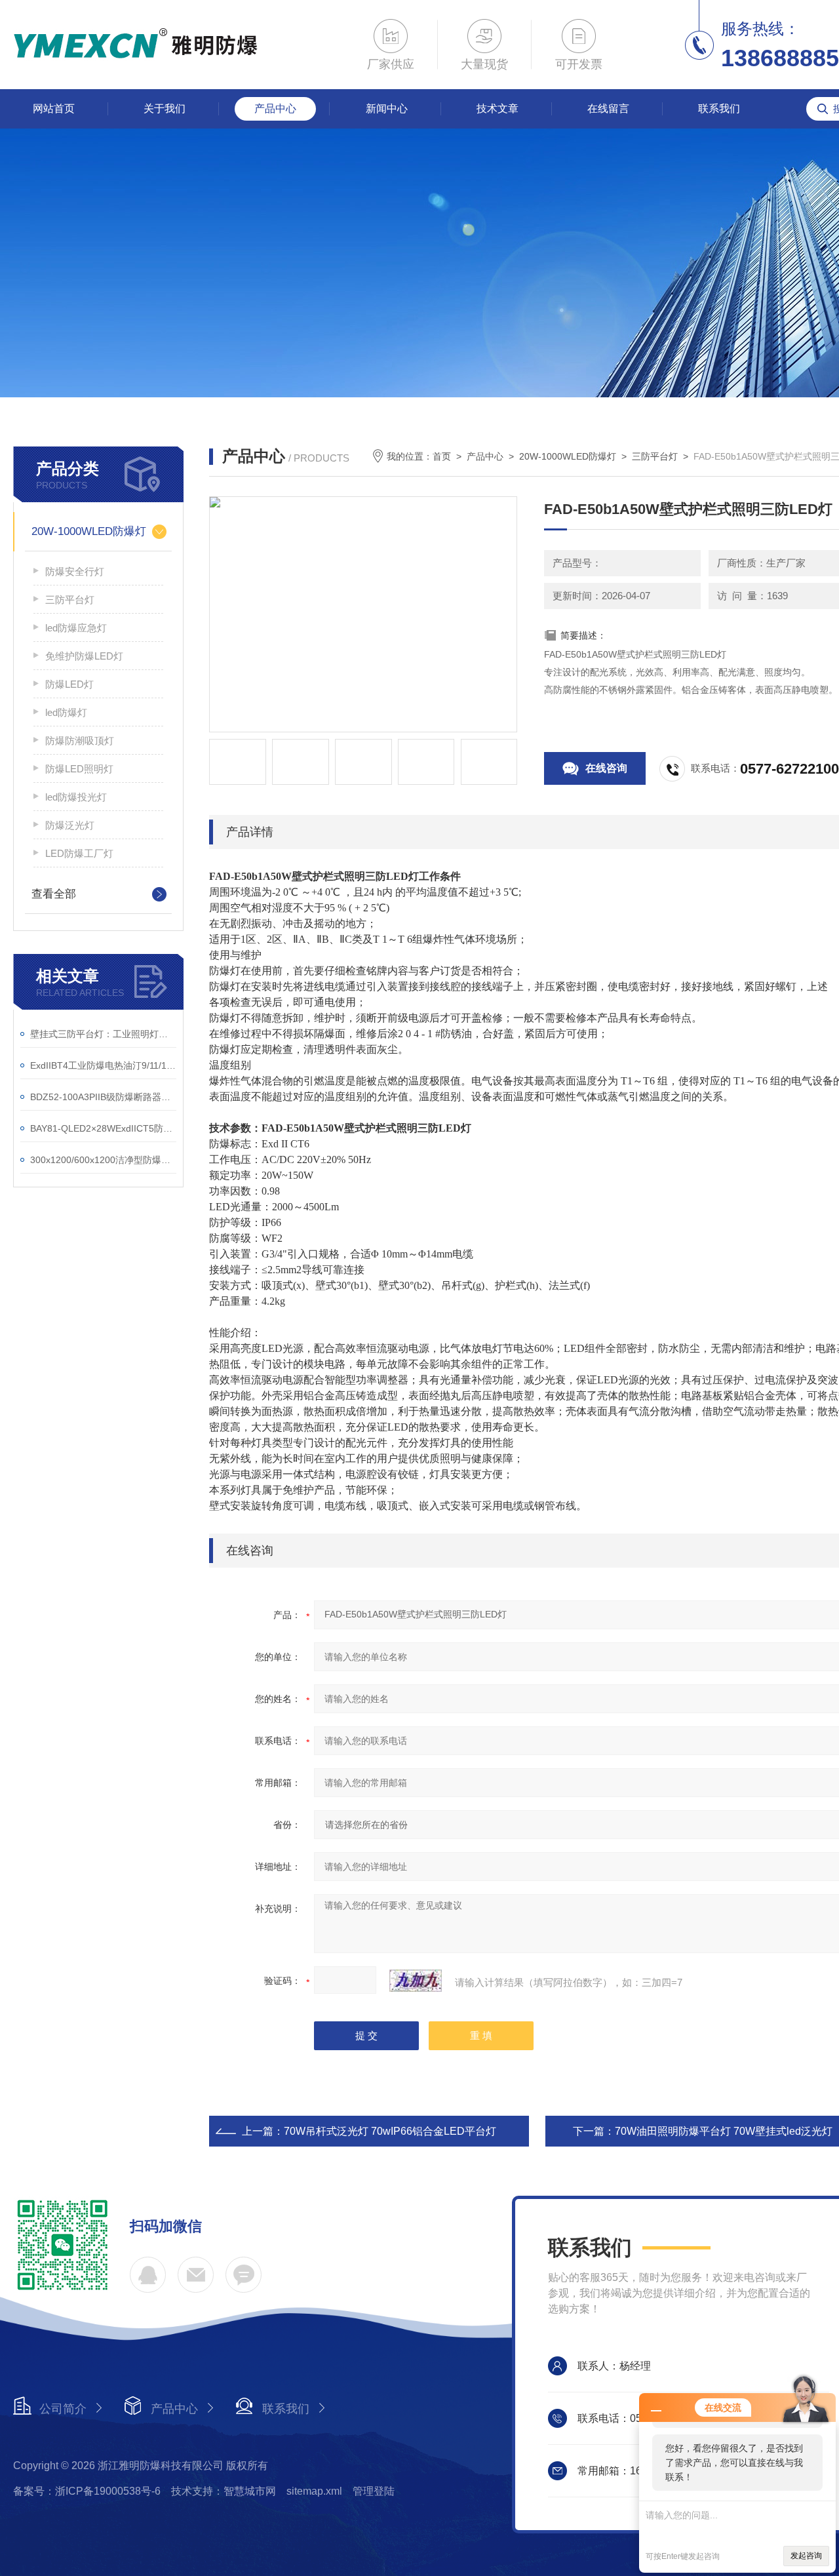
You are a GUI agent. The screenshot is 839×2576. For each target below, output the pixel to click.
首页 (442, 456)
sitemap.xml (314, 2491)
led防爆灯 (66, 712)
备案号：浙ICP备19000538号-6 (87, 2491)
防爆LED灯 (69, 684)
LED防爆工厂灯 (79, 853)
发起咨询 (806, 2556)
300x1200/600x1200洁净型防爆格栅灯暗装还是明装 (103, 1160)
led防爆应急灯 (76, 628)
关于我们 (165, 109)
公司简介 (63, 2409)
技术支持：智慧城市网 (224, 2491)
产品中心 (275, 109)
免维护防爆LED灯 (84, 656)
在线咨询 (606, 768)
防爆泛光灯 (70, 825)
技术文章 (498, 109)
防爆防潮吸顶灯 (80, 741)
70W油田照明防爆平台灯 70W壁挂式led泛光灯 (724, 2131)
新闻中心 (387, 109)
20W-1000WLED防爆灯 (89, 531)
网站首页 (54, 109)
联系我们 (719, 109)
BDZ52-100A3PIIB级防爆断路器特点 (103, 1097)
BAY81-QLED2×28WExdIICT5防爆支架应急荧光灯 (103, 1128)
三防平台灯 (70, 600)
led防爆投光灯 (76, 797)
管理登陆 (374, 2491)
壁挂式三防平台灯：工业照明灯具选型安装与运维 (103, 1034)
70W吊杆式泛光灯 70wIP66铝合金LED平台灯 (390, 2131)
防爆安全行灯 (75, 571)
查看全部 (54, 894)
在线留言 (608, 109)
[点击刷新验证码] (416, 1981)
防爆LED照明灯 (79, 769)
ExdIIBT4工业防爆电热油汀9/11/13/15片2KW (103, 1065)
